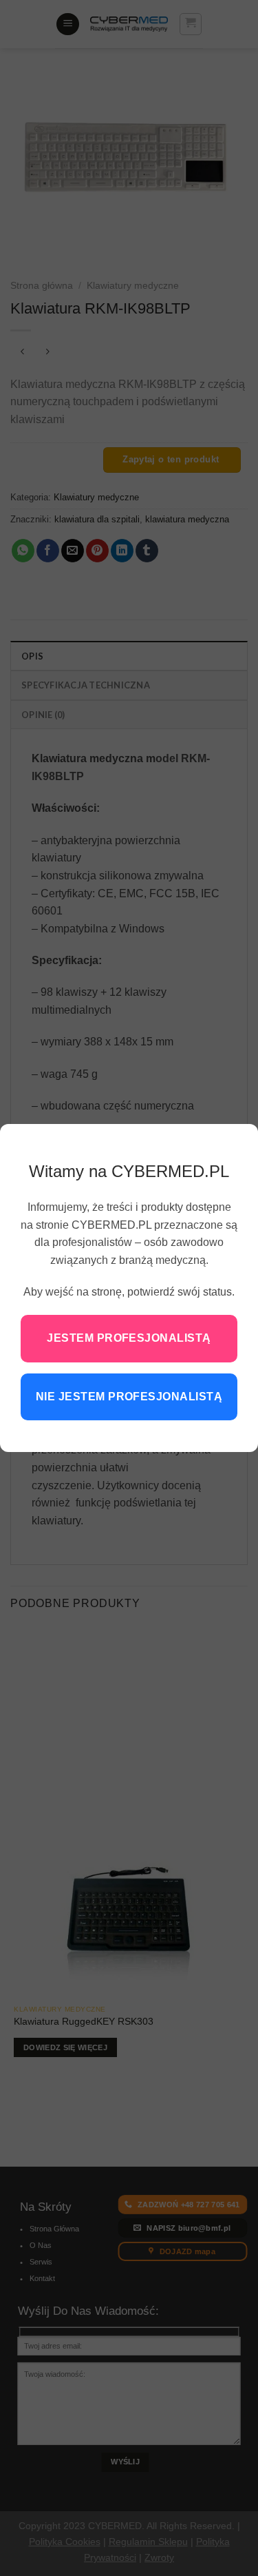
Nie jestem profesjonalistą (129, 1397)
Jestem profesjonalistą (129, 1338)
